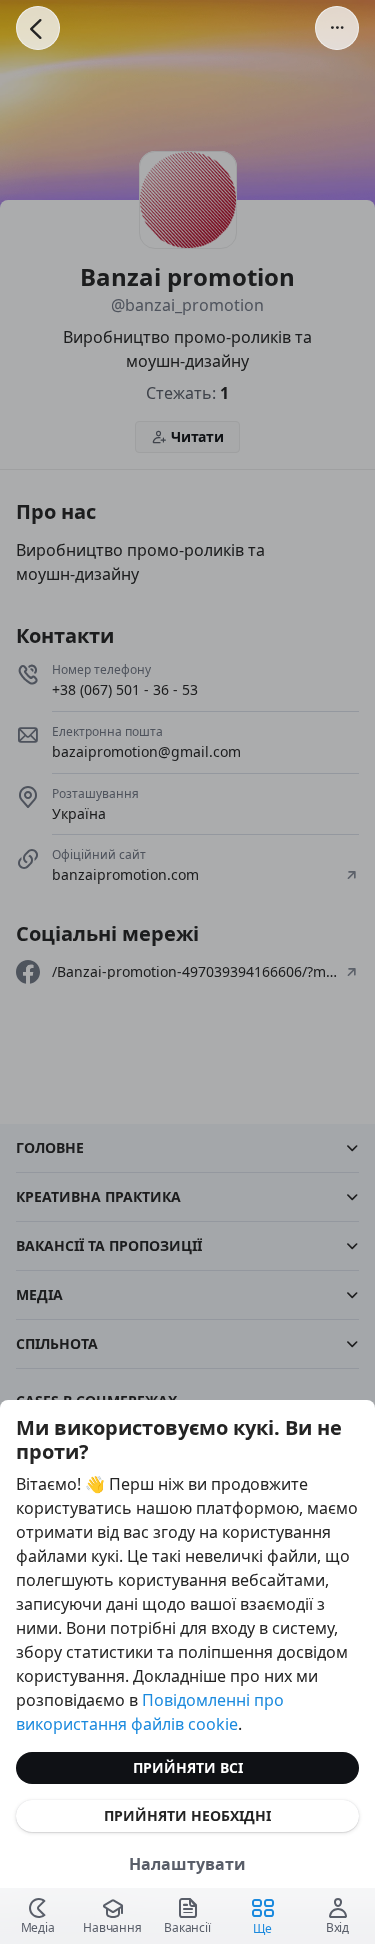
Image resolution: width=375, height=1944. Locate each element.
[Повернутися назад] (38, 28)
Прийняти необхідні (187, 1815)
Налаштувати (187, 1864)
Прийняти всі (188, 1767)
